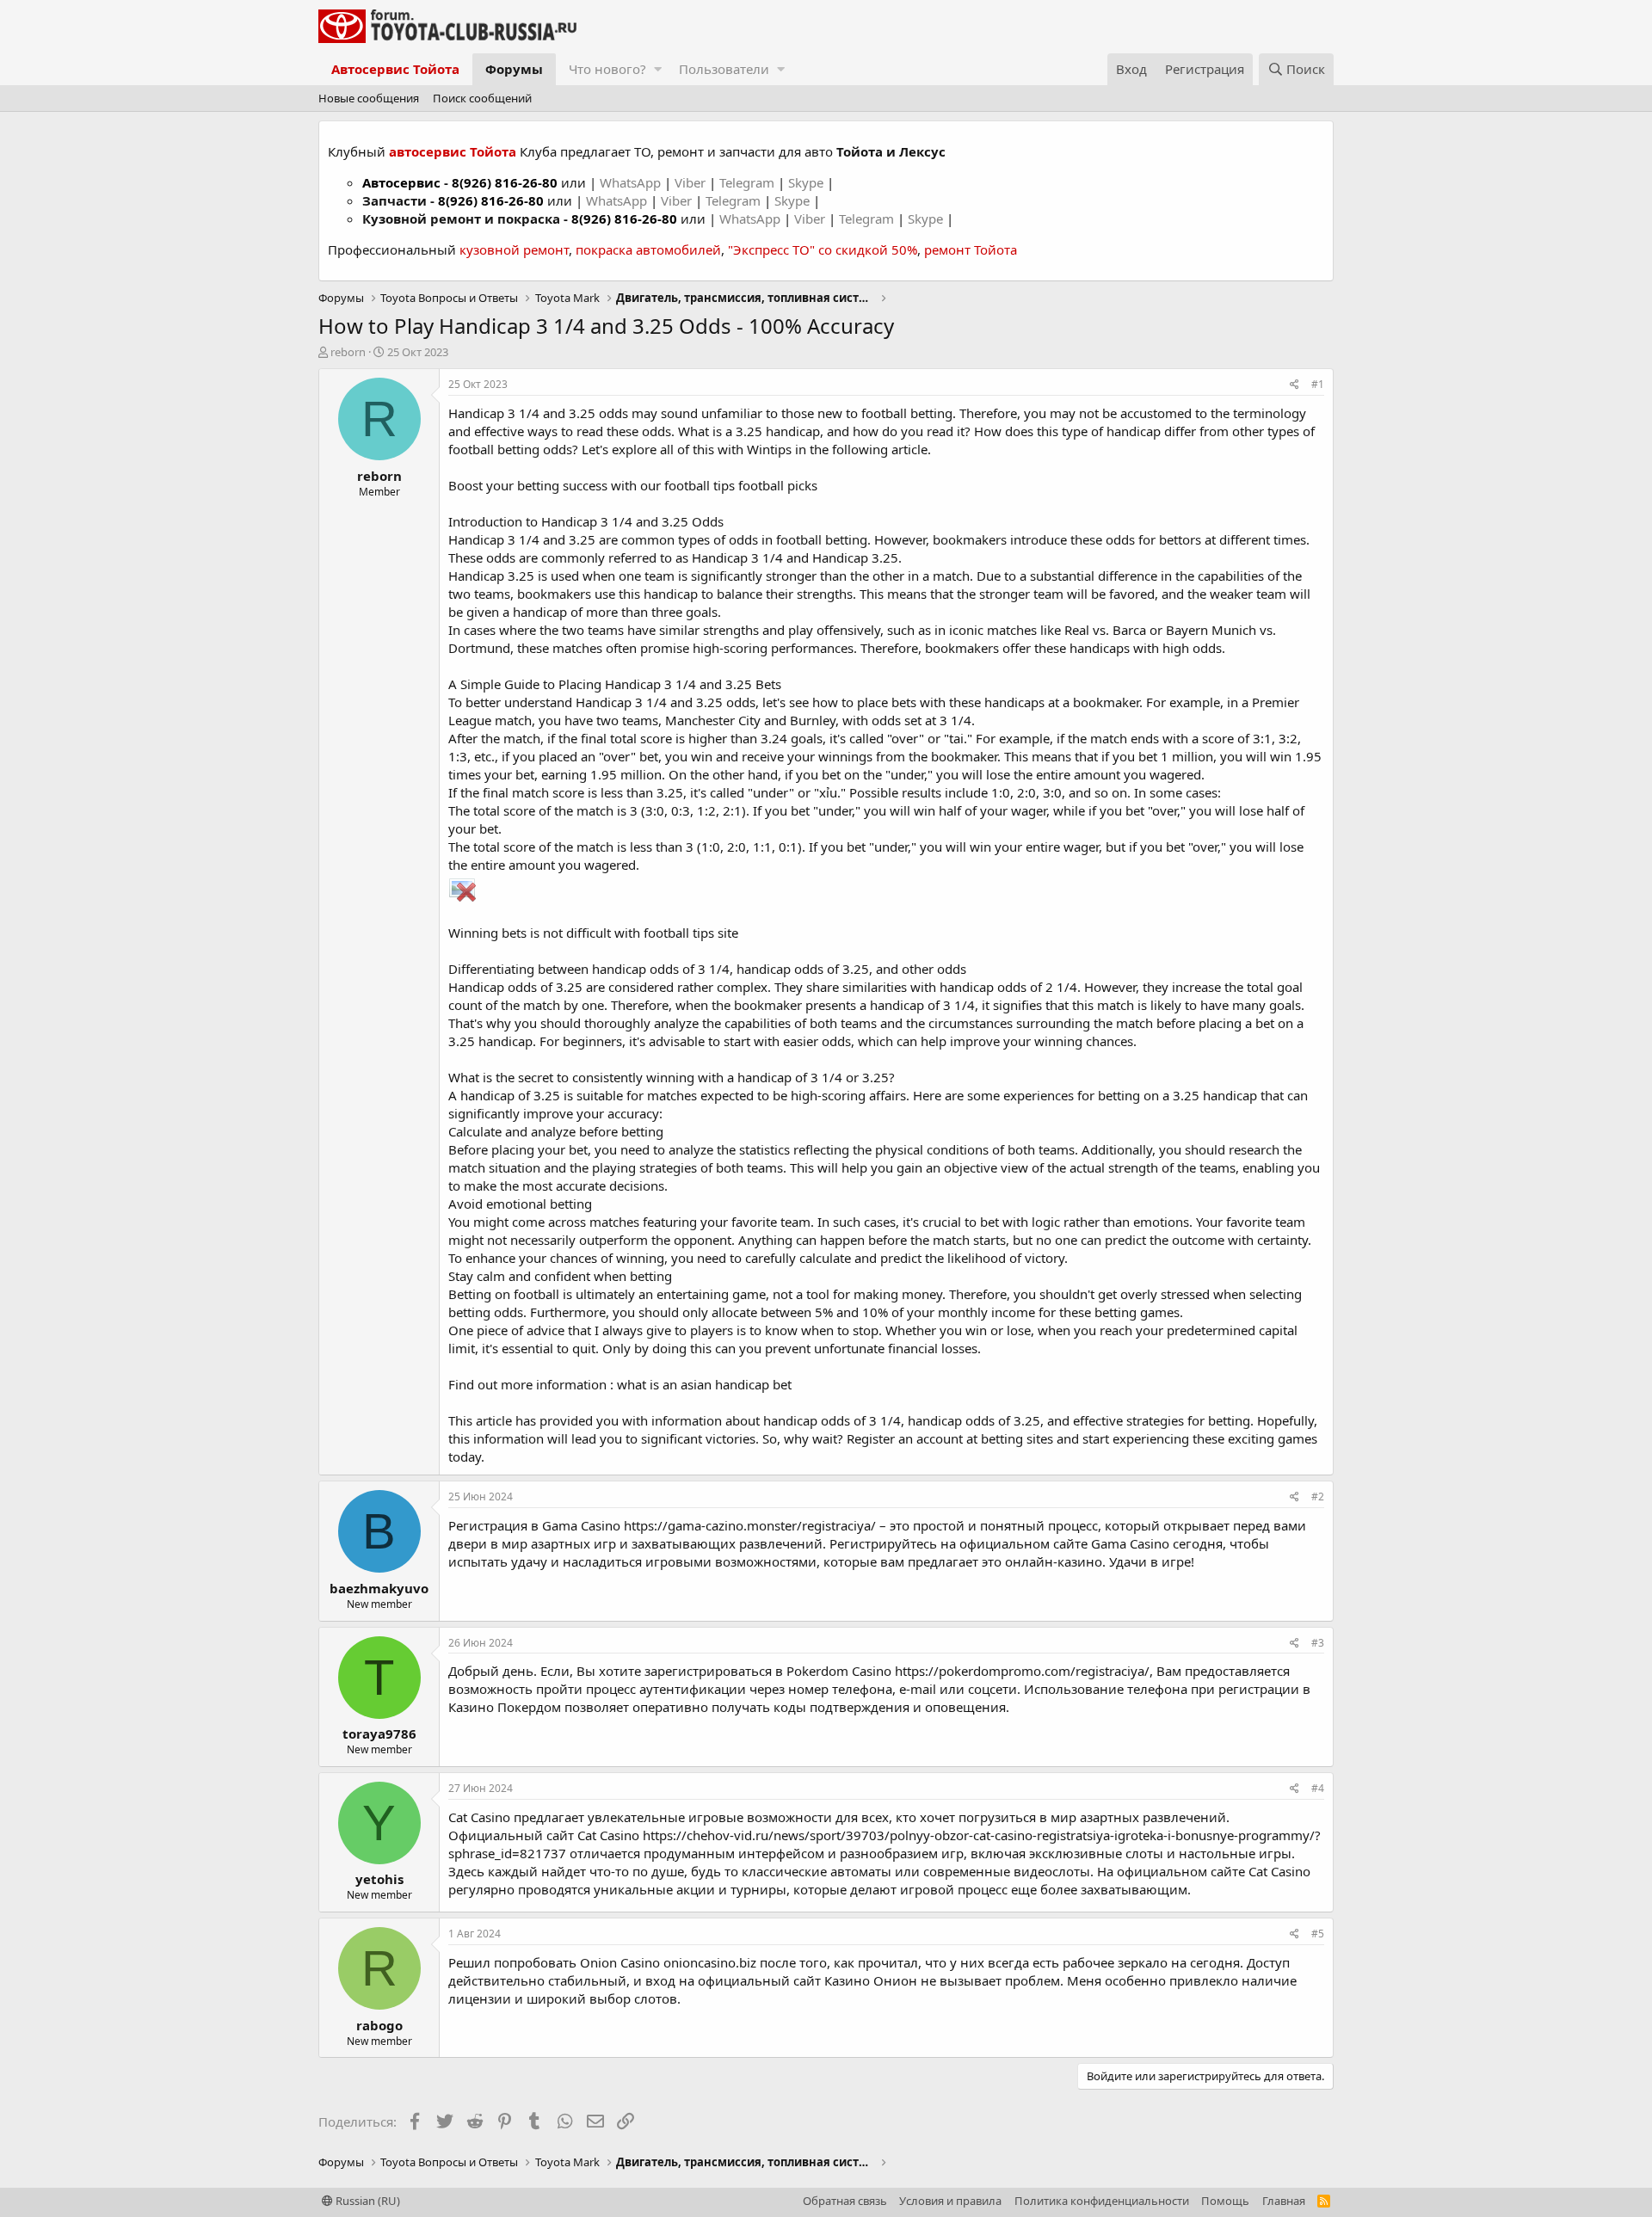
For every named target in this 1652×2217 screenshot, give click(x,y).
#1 (1318, 384)
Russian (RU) (367, 2201)
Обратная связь (845, 2201)
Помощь (1225, 2201)
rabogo (379, 2025)
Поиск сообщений (482, 98)
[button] (658, 69)
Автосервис (401, 182)
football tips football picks (741, 485)
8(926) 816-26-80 (505, 182)
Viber (690, 182)
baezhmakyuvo (379, 1588)
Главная (1284, 2201)
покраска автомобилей (648, 249)
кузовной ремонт (514, 249)
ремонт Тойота (971, 249)
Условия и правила (950, 2201)
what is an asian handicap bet (704, 1384)
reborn (348, 352)
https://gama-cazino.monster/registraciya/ (750, 1525)
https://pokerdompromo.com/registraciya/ (1022, 1671)
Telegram (749, 182)
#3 (1318, 1643)
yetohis (379, 1879)
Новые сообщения (369, 98)
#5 (1318, 1934)
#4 (1318, 1788)
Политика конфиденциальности (1102, 2201)
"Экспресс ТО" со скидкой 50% (823, 249)
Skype (808, 182)
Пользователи (724, 69)
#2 (1318, 1496)
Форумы (514, 69)
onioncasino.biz (710, 1962)
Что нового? (607, 69)
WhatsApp (632, 182)
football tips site (691, 933)
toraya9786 (379, 1734)
